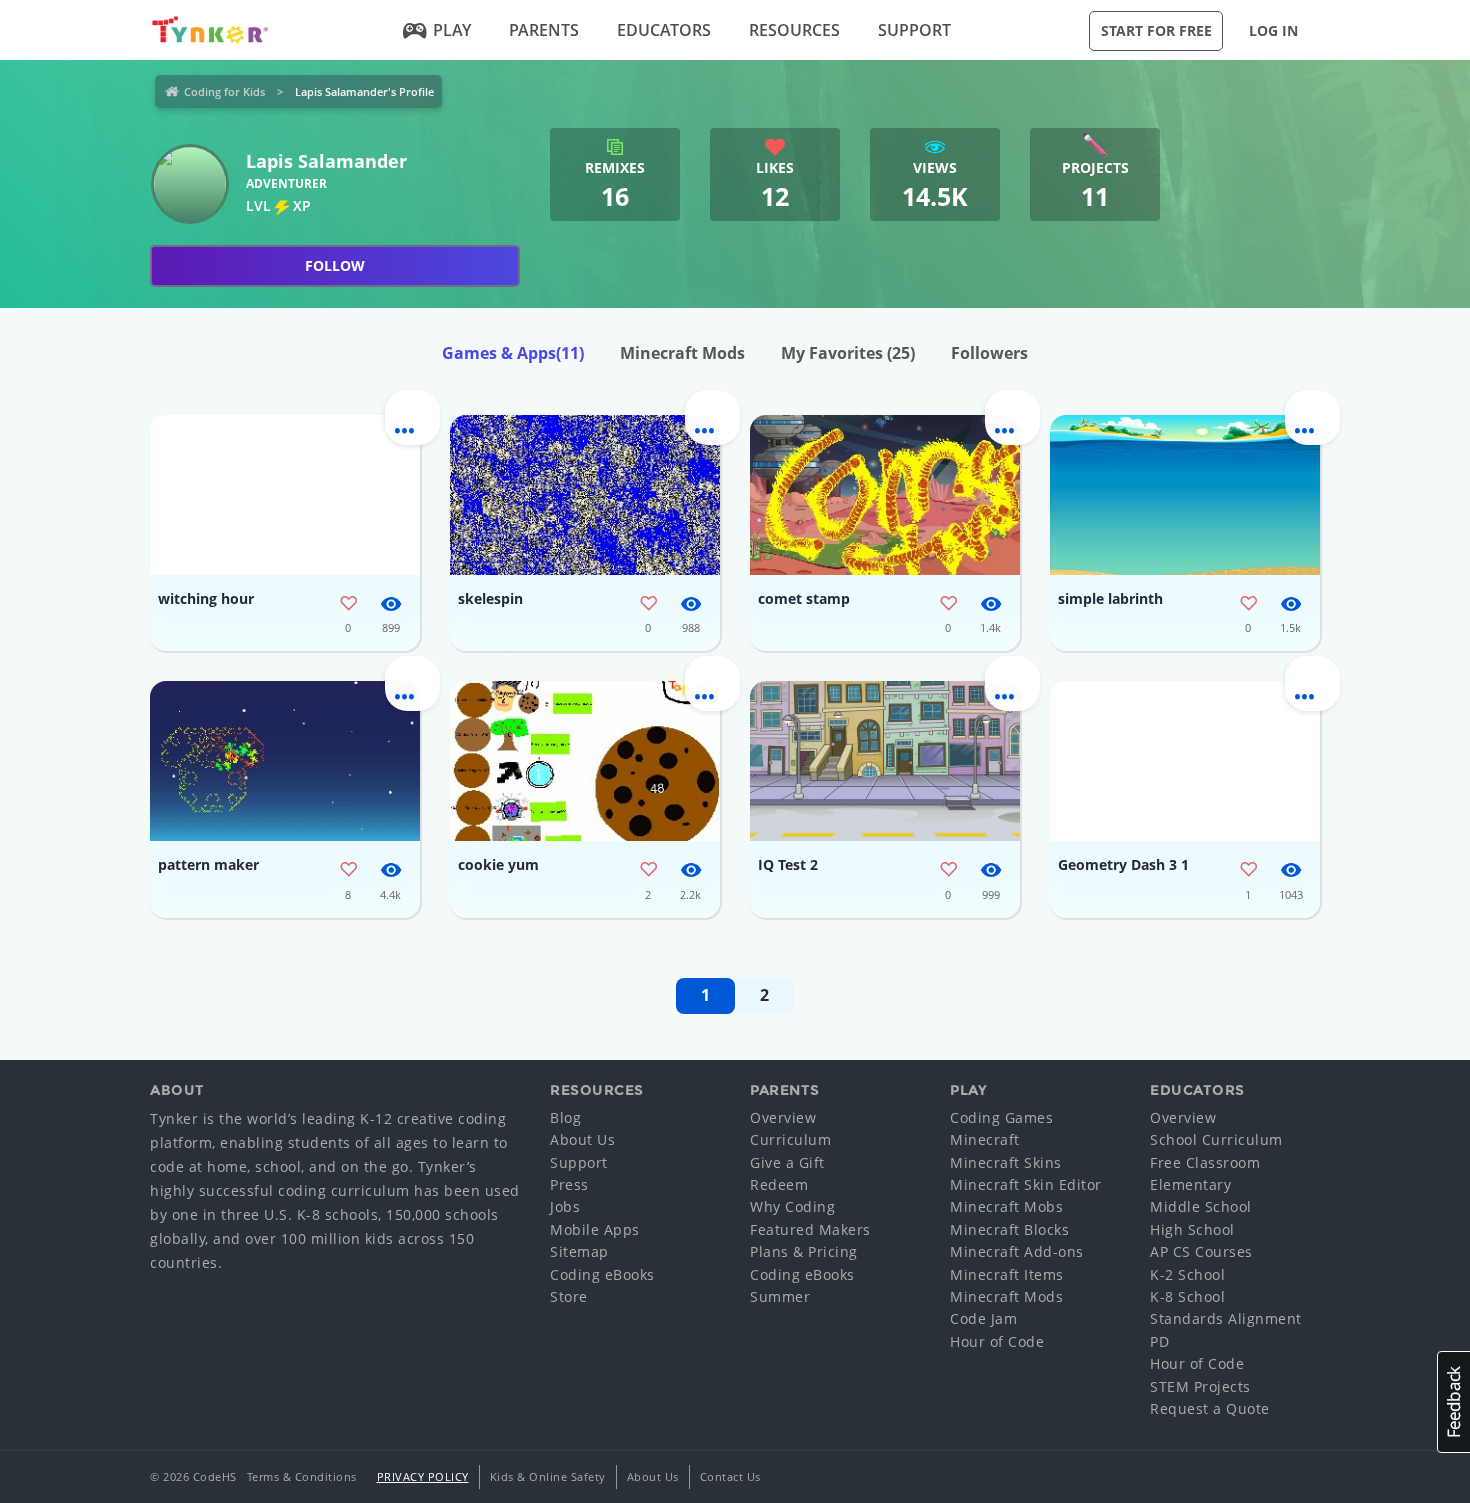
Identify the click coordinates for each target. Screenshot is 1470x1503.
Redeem (779, 1184)
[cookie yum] (585, 761)
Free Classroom (1205, 1162)
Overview (783, 1117)
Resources (794, 30)
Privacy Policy (423, 1476)
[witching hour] (285, 495)
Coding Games (1001, 1117)
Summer (780, 1296)
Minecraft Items (1007, 1274)
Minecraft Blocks (1009, 1229)
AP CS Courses (1201, 1251)
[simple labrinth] (1185, 495)
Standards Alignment (1226, 1318)
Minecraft (985, 1139)
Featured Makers (810, 1229)
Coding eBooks (602, 1274)
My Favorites (848, 353)
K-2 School (1187, 1274)
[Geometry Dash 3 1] (1185, 761)
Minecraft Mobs (1006, 1206)
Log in (1273, 30)
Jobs (565, 1206)
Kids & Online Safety (548, 1476)
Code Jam (983, 1318)
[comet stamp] (885, 495)
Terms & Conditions (302, 1476)
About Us (582, 1139)
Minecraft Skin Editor (1026, 1184)
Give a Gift (787, 1162)
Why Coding (792, 1206)
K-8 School (1187, 1296)
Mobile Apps (595, 1229)
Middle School (1201, 1206)
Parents (544, 30)
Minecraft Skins (1006, 1162)
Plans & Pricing (804, 1251)
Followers (989, 353)
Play (452, 30)
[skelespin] (585, 495)
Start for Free (1156, 30)
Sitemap (579, 1251)
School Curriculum (1216, 1139)
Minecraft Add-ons (1017, 1251)
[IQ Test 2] (885, 761)
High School (1192, 1229)
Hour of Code (997, 1341)
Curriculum (790, 1139)
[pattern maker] (285, 761)
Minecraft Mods (682, 353)
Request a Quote (1210, 1408)
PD (1159, 1341)
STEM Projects (1200, 1386)
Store (569, 1296)
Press (569, 1184)
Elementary (1190, 1184)
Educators (664, 30)
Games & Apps (513, 353)
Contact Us (730, 1476)
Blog (565, 1117)
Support (914, 30)
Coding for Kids (224, 91)
